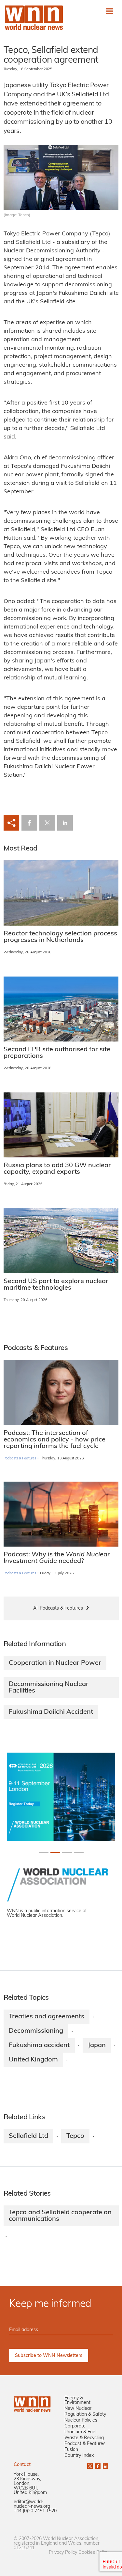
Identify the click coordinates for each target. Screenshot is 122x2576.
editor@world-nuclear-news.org (32, 2504)
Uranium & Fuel (80, 2432)
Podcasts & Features (20, 1459)
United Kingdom (33, 2060)
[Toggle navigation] (109, 11)
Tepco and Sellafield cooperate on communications (60, 2216)
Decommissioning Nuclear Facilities (49, 1688)
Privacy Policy (63, 2553)
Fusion (71, 2450)
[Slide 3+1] (79, 1852)
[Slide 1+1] (55, 1852)
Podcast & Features (85, 2444)
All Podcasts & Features (58, 1608)
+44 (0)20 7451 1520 (35, 2511)
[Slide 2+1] (67, 1852)
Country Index (79, 2456)
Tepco (75, 2136)
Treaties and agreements (47, 2017)
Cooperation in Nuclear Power (55, 1663)
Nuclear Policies (81, 2420)
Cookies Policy (93, 2553)
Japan (97, 2045)
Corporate (75, 2426)
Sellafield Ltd (28, 2136)
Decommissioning (36, 2031)
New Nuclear (78, 2409)
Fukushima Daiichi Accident (51, 1712)
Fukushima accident (39, 2045)
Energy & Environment (77, 2401)
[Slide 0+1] (44, 1852)
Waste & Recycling (84, 2438)
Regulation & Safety (85, 2415)
